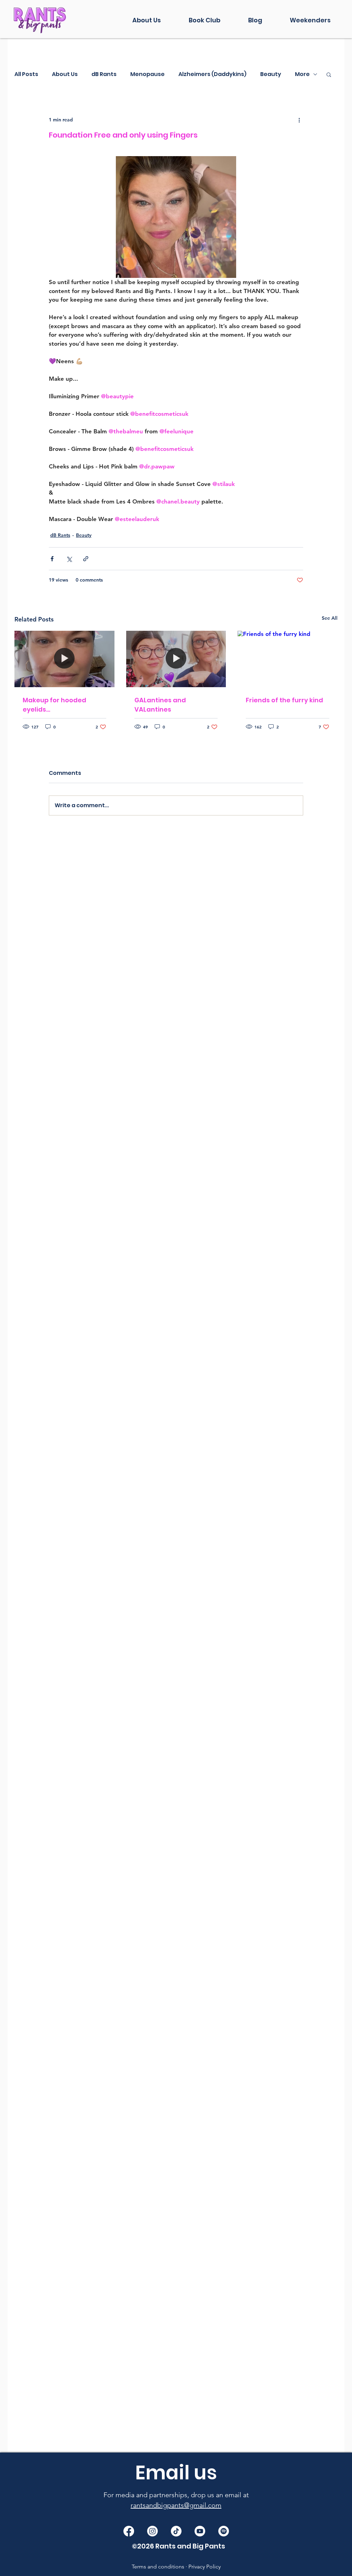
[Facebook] (129, 2531)
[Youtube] (200, 2531)
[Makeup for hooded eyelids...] (64, 659)
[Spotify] (224, 2531)
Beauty (271, 74)
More (302, 74)
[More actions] (299, 120)
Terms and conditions (158, 2567)
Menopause (147, 74)
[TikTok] (176, 2531)
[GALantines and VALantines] (176, 659)
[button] (329, 74)
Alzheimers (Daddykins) (212, 74)
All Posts (26, 74)
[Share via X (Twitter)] (69, 559)
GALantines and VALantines (160, 705)
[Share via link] (86, 559)
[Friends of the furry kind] (288, 659)
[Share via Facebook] (52, 559)
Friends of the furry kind (284, 700)
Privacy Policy (205, 2567)
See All (330, 618)
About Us (65, 74)
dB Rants (104, 74)
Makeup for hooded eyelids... (54, 705)
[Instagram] (152, 2531)
